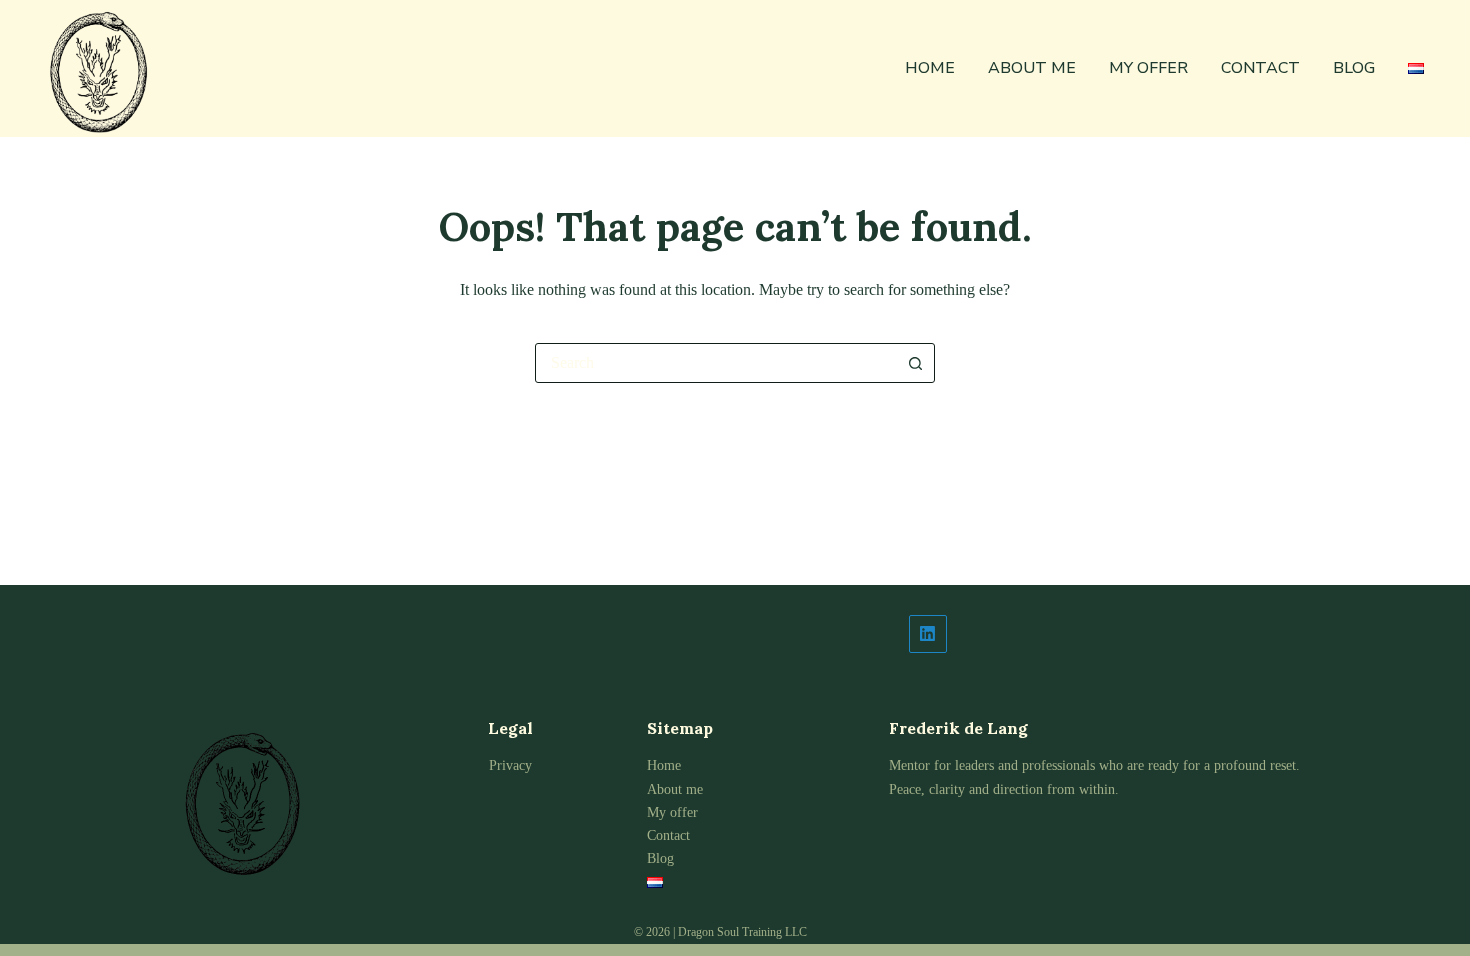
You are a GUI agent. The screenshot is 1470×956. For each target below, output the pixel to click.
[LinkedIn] (1107, 634)
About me (1032, 68)
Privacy (510, 765)
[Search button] (915, 363)
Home (930, 68)
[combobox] (716, 363)
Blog (1354, 68)
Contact (1260, 68)
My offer (1148, 68)
